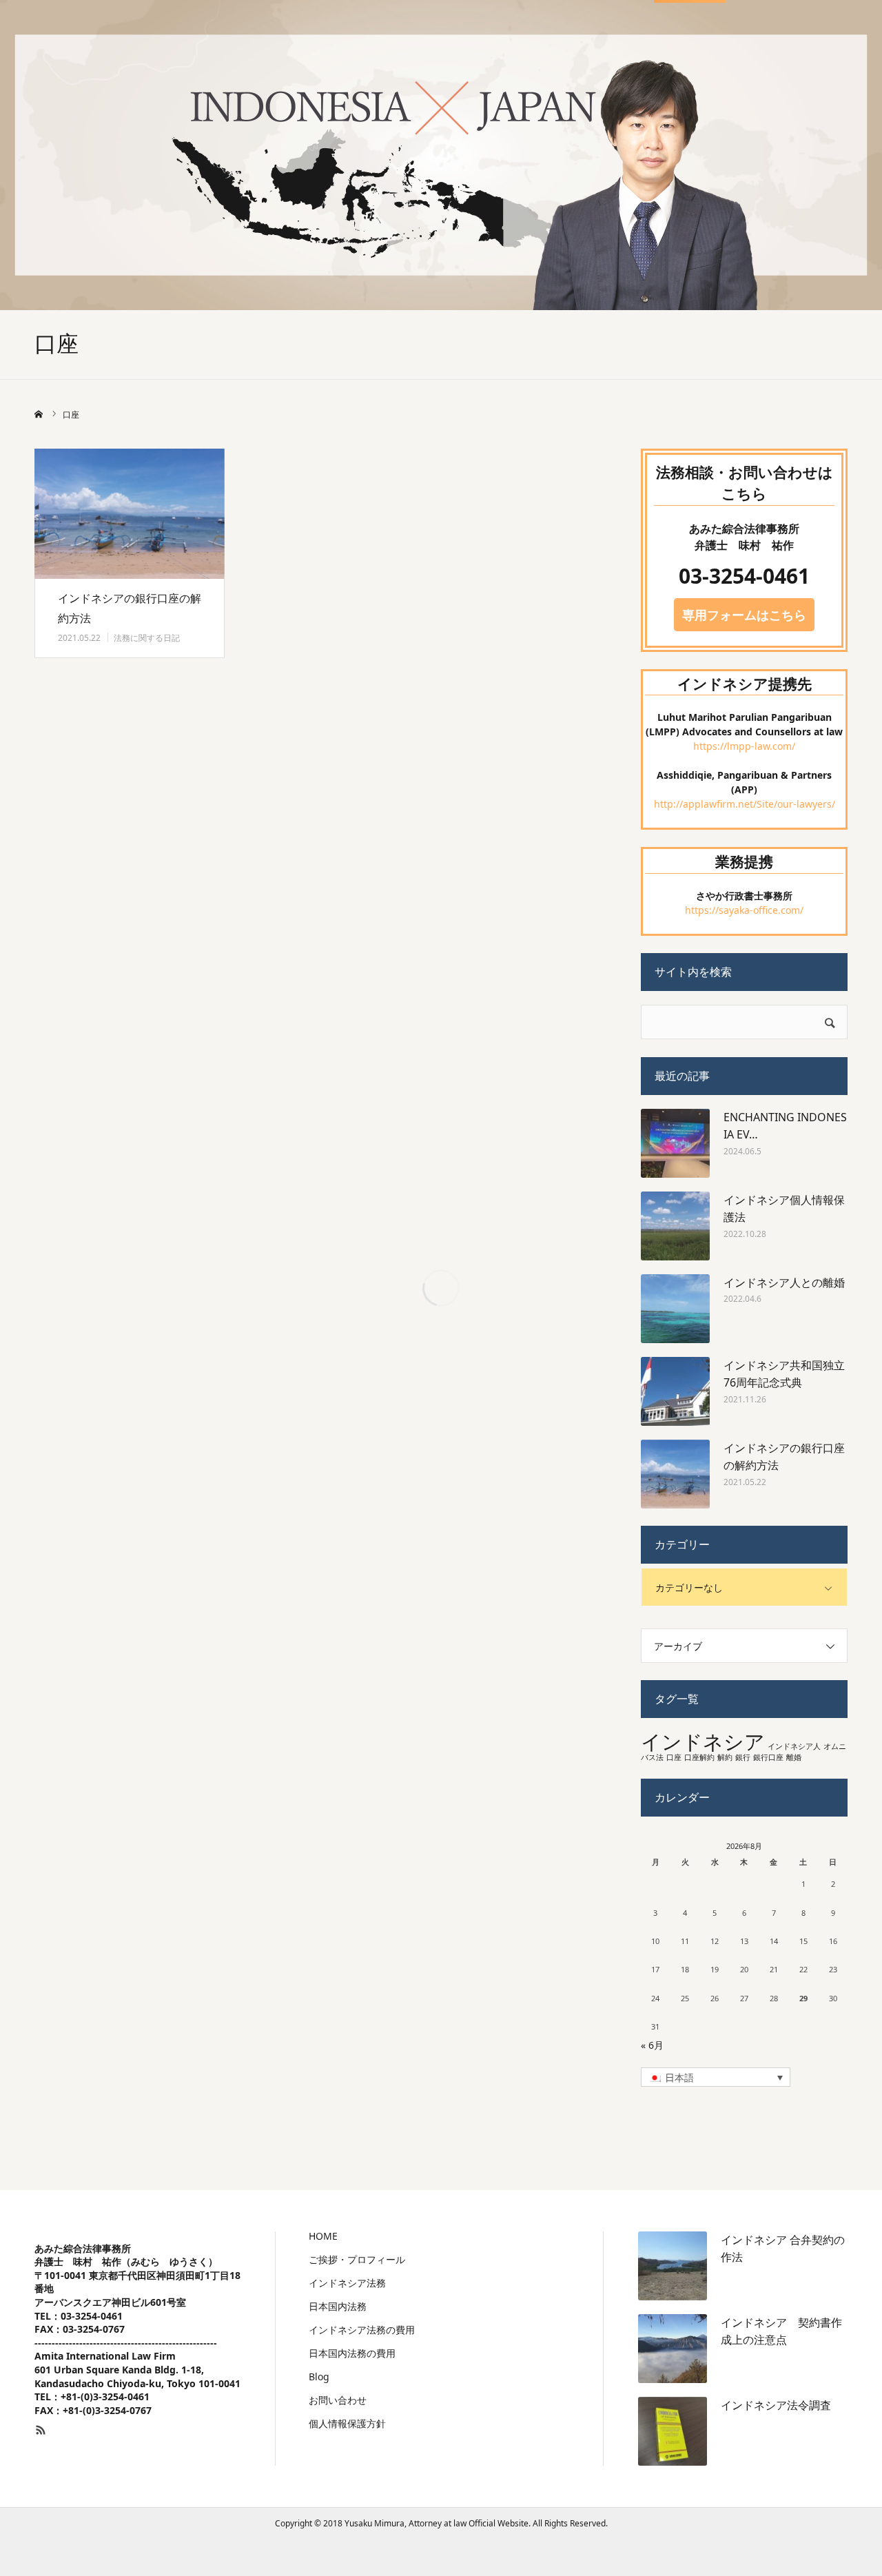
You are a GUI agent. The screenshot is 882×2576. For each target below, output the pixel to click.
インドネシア (703, 1741)
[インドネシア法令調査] (673, 2431)
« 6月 (652, 2045)
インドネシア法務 (347, 2283)
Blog (319, 2377)
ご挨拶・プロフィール (357, 2260)
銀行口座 (768, 1757)
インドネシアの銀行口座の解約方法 (130, 608)
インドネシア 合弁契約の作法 (783, 2249)
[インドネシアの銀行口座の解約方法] (130, 514)
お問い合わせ (338, 2400)
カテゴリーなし (689, 1587)
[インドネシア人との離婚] (675, 1309)
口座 (674, 1757)
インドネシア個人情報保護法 (784, 1209)
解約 (725, 1757)
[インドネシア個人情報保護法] (675, 1226)
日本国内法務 (338, 2307)
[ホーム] (39, 414)
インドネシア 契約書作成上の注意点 (781, 2331)
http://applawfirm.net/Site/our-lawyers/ (745, 804)
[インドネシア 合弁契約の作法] (673, 2266)
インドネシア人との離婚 (784, 1282)
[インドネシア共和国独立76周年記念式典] (675, 1391)
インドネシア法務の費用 (362, 2330)
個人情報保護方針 (347, 2424)
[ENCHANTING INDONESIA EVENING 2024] (675, 1143)
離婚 (794, 1757)
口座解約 (699, 1757)
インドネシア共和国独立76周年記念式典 (784, 1374)
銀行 (743, 1757)
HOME (323, 2236)
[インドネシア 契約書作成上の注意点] (673, 2349)
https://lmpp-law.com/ (744, 746)
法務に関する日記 (147, 638)
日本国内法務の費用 (352, 2353)
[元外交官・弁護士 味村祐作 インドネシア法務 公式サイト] (138, 35)
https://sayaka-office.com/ (744, 910)
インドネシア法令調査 (776, 2405)
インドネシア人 (794, 1746)
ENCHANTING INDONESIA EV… (785, 1126)
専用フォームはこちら (744, 615)
